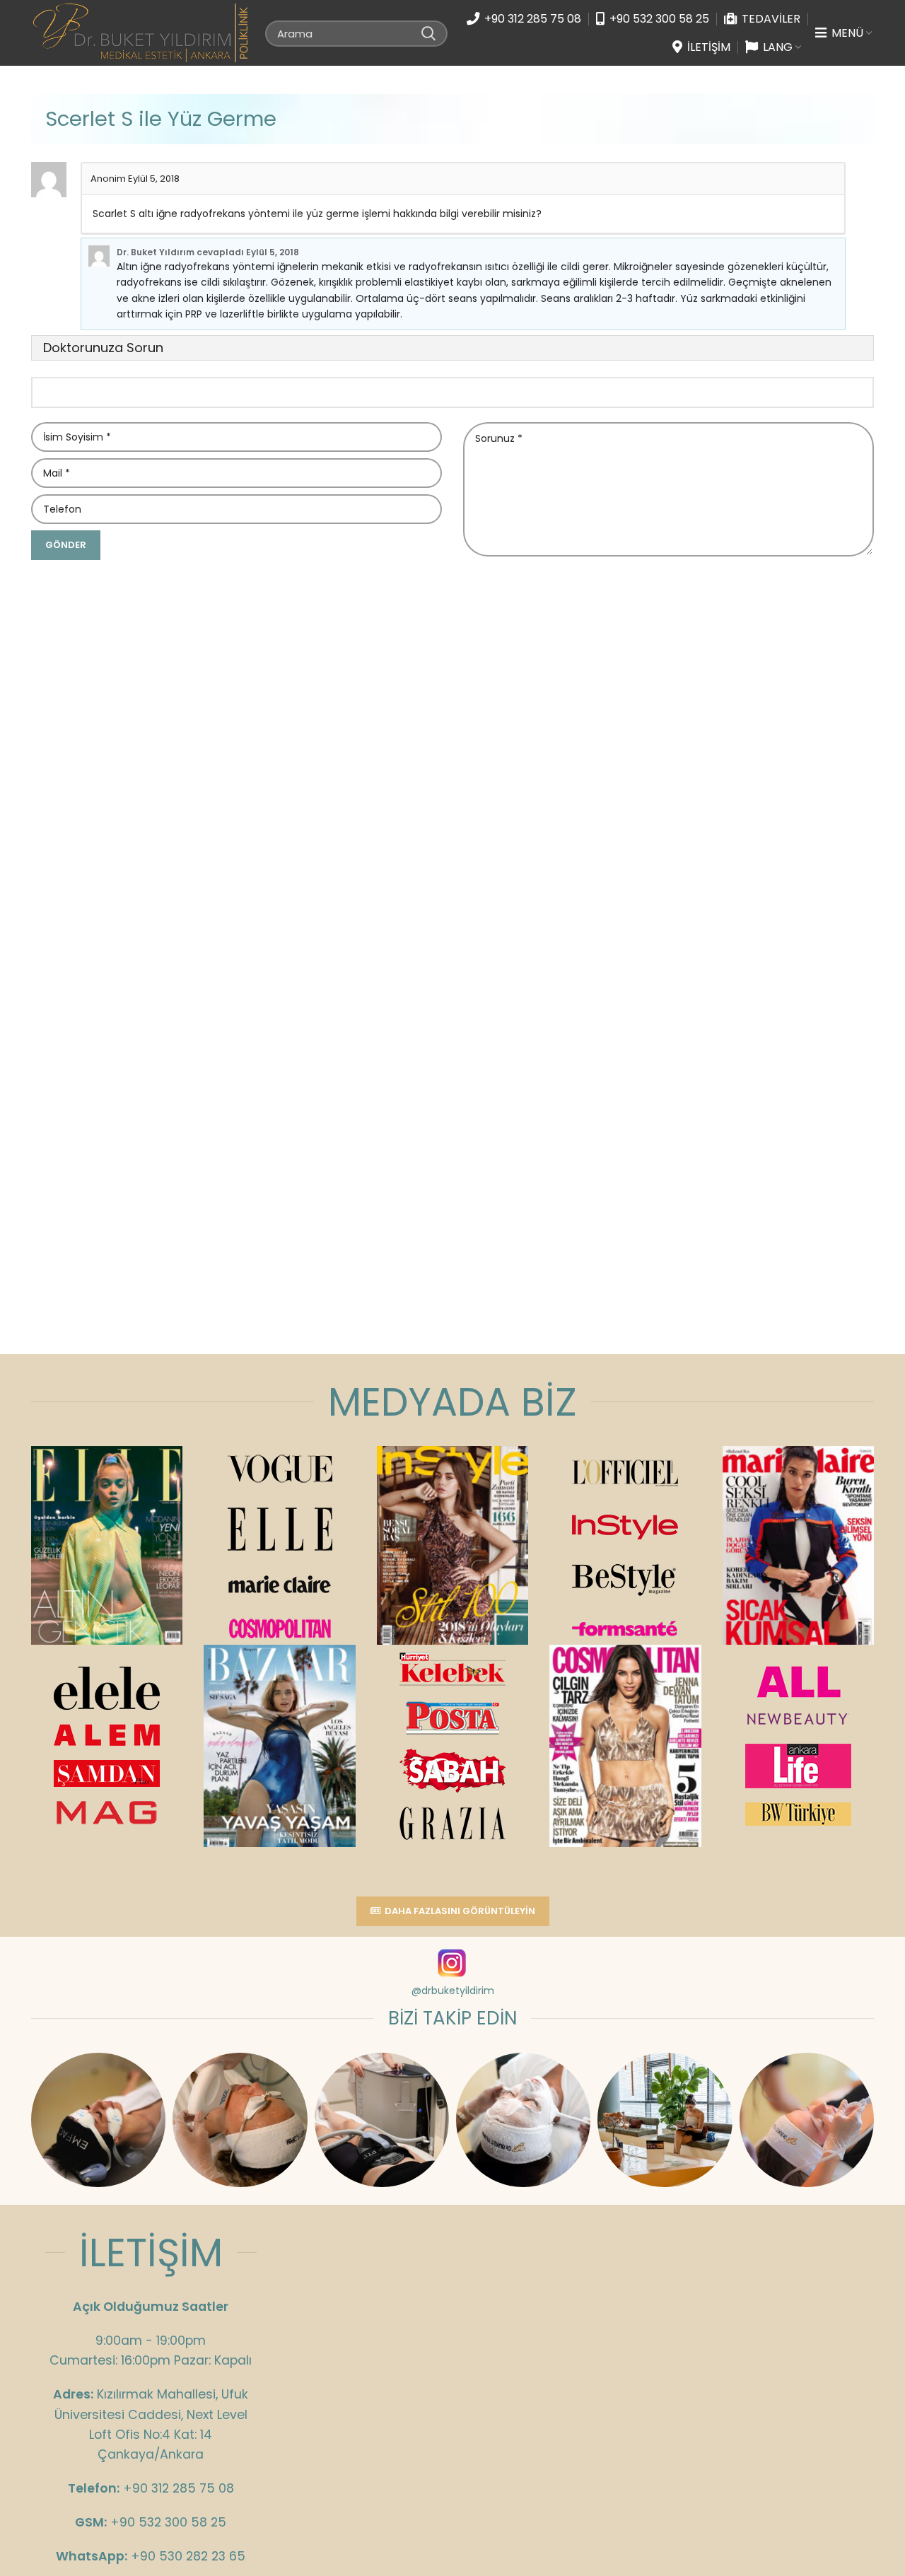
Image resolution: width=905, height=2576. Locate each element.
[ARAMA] (428, 33)
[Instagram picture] (98, 2120)
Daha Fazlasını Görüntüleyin (460, 1911)
